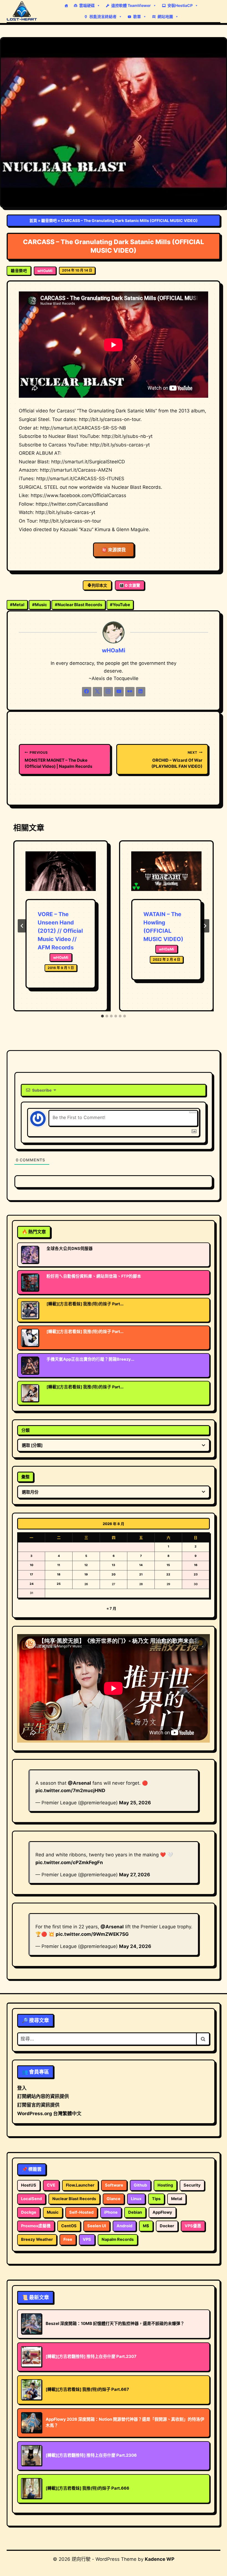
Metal (17, 605)
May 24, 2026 (135, 1946)
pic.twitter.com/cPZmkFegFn (69, 1862)
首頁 (33, 220)
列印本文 (99, 585)
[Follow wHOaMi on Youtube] (119, 692)
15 (168, 1565)
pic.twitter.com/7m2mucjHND (70, 1790)
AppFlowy (162, 2212)
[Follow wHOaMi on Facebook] (87, 692)
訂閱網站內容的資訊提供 (43, 2096)
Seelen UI (97, 2226)
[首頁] (66, 6)
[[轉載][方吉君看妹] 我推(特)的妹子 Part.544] (30, 1338)
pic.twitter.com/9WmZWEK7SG (92, 1934)
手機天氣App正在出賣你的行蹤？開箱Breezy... (90, 1359)
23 (196, 1574)
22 (168, 1574)
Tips (156, 2199)
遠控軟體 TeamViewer (131, 5)
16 (196, 1565)
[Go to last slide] (22, 926)
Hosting (165, 2185)
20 (114, 1574)
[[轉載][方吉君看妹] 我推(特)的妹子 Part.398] (30, 1310)
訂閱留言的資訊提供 (38, 2105)
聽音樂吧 (49, 220)
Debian (135, 2212)
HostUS (29, 2185)
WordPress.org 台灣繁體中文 (49, 2113)
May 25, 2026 (135, 1803)
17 (31, 1574)
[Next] (205, 926)
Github (140, 2185)
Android (124, 2226)
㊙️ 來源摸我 (114, 550)
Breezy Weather (37, 2239)
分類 (25, 1430)
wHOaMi (45, 271)
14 (141, 1565)
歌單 (137, 16)
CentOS (69, 2226)
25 (59, 1584)
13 (114, 1565)
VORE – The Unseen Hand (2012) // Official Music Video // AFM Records (60, 931)
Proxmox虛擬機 (36, 2226)
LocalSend (31, 2199)
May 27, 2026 (135, 1875)
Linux (136, 2199)
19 (86, 1574)
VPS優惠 (193, 2226)
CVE (51, 2185)
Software (114, 2185)
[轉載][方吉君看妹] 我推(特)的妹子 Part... (85, 1304)
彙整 (25, 1477)
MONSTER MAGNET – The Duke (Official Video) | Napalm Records (58, 760)
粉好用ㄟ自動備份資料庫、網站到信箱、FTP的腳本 (94, 1276)
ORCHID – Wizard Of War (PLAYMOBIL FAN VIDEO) (177, 760)
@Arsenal (79, 1783)
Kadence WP (160, 2559)
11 (59, 1565)
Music (40, 605)
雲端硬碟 (87, 5)
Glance (114, 2199)
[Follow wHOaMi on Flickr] (130, 692)
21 (141, 1574)
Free (68, 2239)
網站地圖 (165, 16)
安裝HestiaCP (180, 5)
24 (32, 1584)
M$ (146, 2226)
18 (59, 1574)
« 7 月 (111, 1608)
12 (86, 1565)
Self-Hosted (81, 2212)
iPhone (111, 2212)
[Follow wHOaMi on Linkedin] (141, 692)
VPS (87, 2239)
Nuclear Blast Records (78, 605)
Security (192, 2185)
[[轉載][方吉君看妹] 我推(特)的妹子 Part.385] (30, 1393)
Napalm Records (118, 2239)
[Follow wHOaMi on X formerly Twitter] (97, 692)
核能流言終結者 (103, 16)
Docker (167, 2226)
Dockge (29, 2212)
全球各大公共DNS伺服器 (70, 1249)
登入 (22, 2088)
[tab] (102, 1016)
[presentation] (61, 875)
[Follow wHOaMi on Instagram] (108, 692)
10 (32, 1565)
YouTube (120, 605)
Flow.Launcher (80, 2185)
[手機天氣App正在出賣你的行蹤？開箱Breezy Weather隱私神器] (30, 1365)
